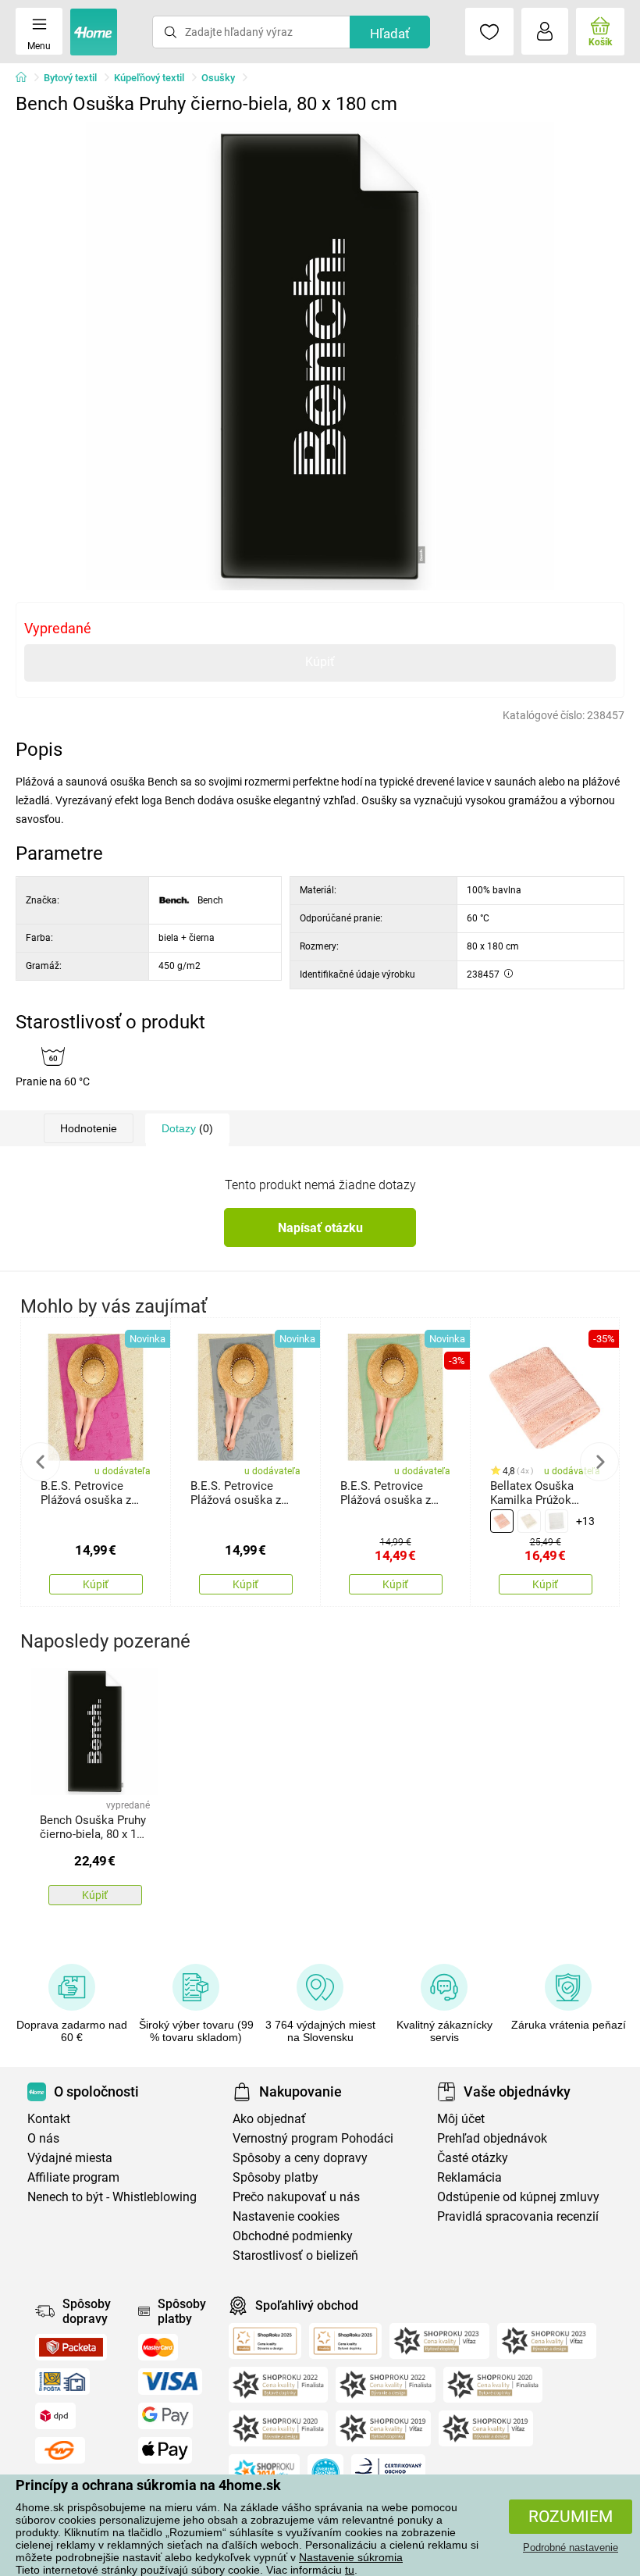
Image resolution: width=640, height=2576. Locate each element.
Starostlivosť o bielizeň (295, 2255)
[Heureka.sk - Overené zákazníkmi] (325, 2472)
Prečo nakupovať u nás (296, 2197)
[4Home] (27, 78)
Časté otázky (473, 2158)
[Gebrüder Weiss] (60, 2450)
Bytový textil (70, 78)
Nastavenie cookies (286, 2216)
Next (599, 1462)
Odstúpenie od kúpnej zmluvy (518, 2197)
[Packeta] (71, 2347)
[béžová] (529, 1521)
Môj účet (461, 2119)
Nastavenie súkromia (351, 2557)
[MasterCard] (158, 2347)
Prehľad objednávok (492, 2138)
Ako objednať (269, 2119)
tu (350, 2570)
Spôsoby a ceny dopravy (300, 2158)
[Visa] (170, 2382)
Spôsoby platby (276, 2177)
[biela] (556, 1521)
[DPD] (55, 2416)
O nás (43, 2138)
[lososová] (502, 1521)
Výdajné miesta (70, 2158)
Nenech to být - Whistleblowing (112, 2197)
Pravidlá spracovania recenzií (518, 2216)
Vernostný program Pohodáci (313, 2138)
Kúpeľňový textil (149, 78)
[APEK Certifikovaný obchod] (388, 2472)
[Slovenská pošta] (62, 2382)
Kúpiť (320, 662)
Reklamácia (469, 2177)
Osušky (218, 78)
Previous (41, 1462)
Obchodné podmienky (293, 2236)
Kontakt (49, 2119)
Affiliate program (73, 2177)
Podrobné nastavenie (571, 2547)
